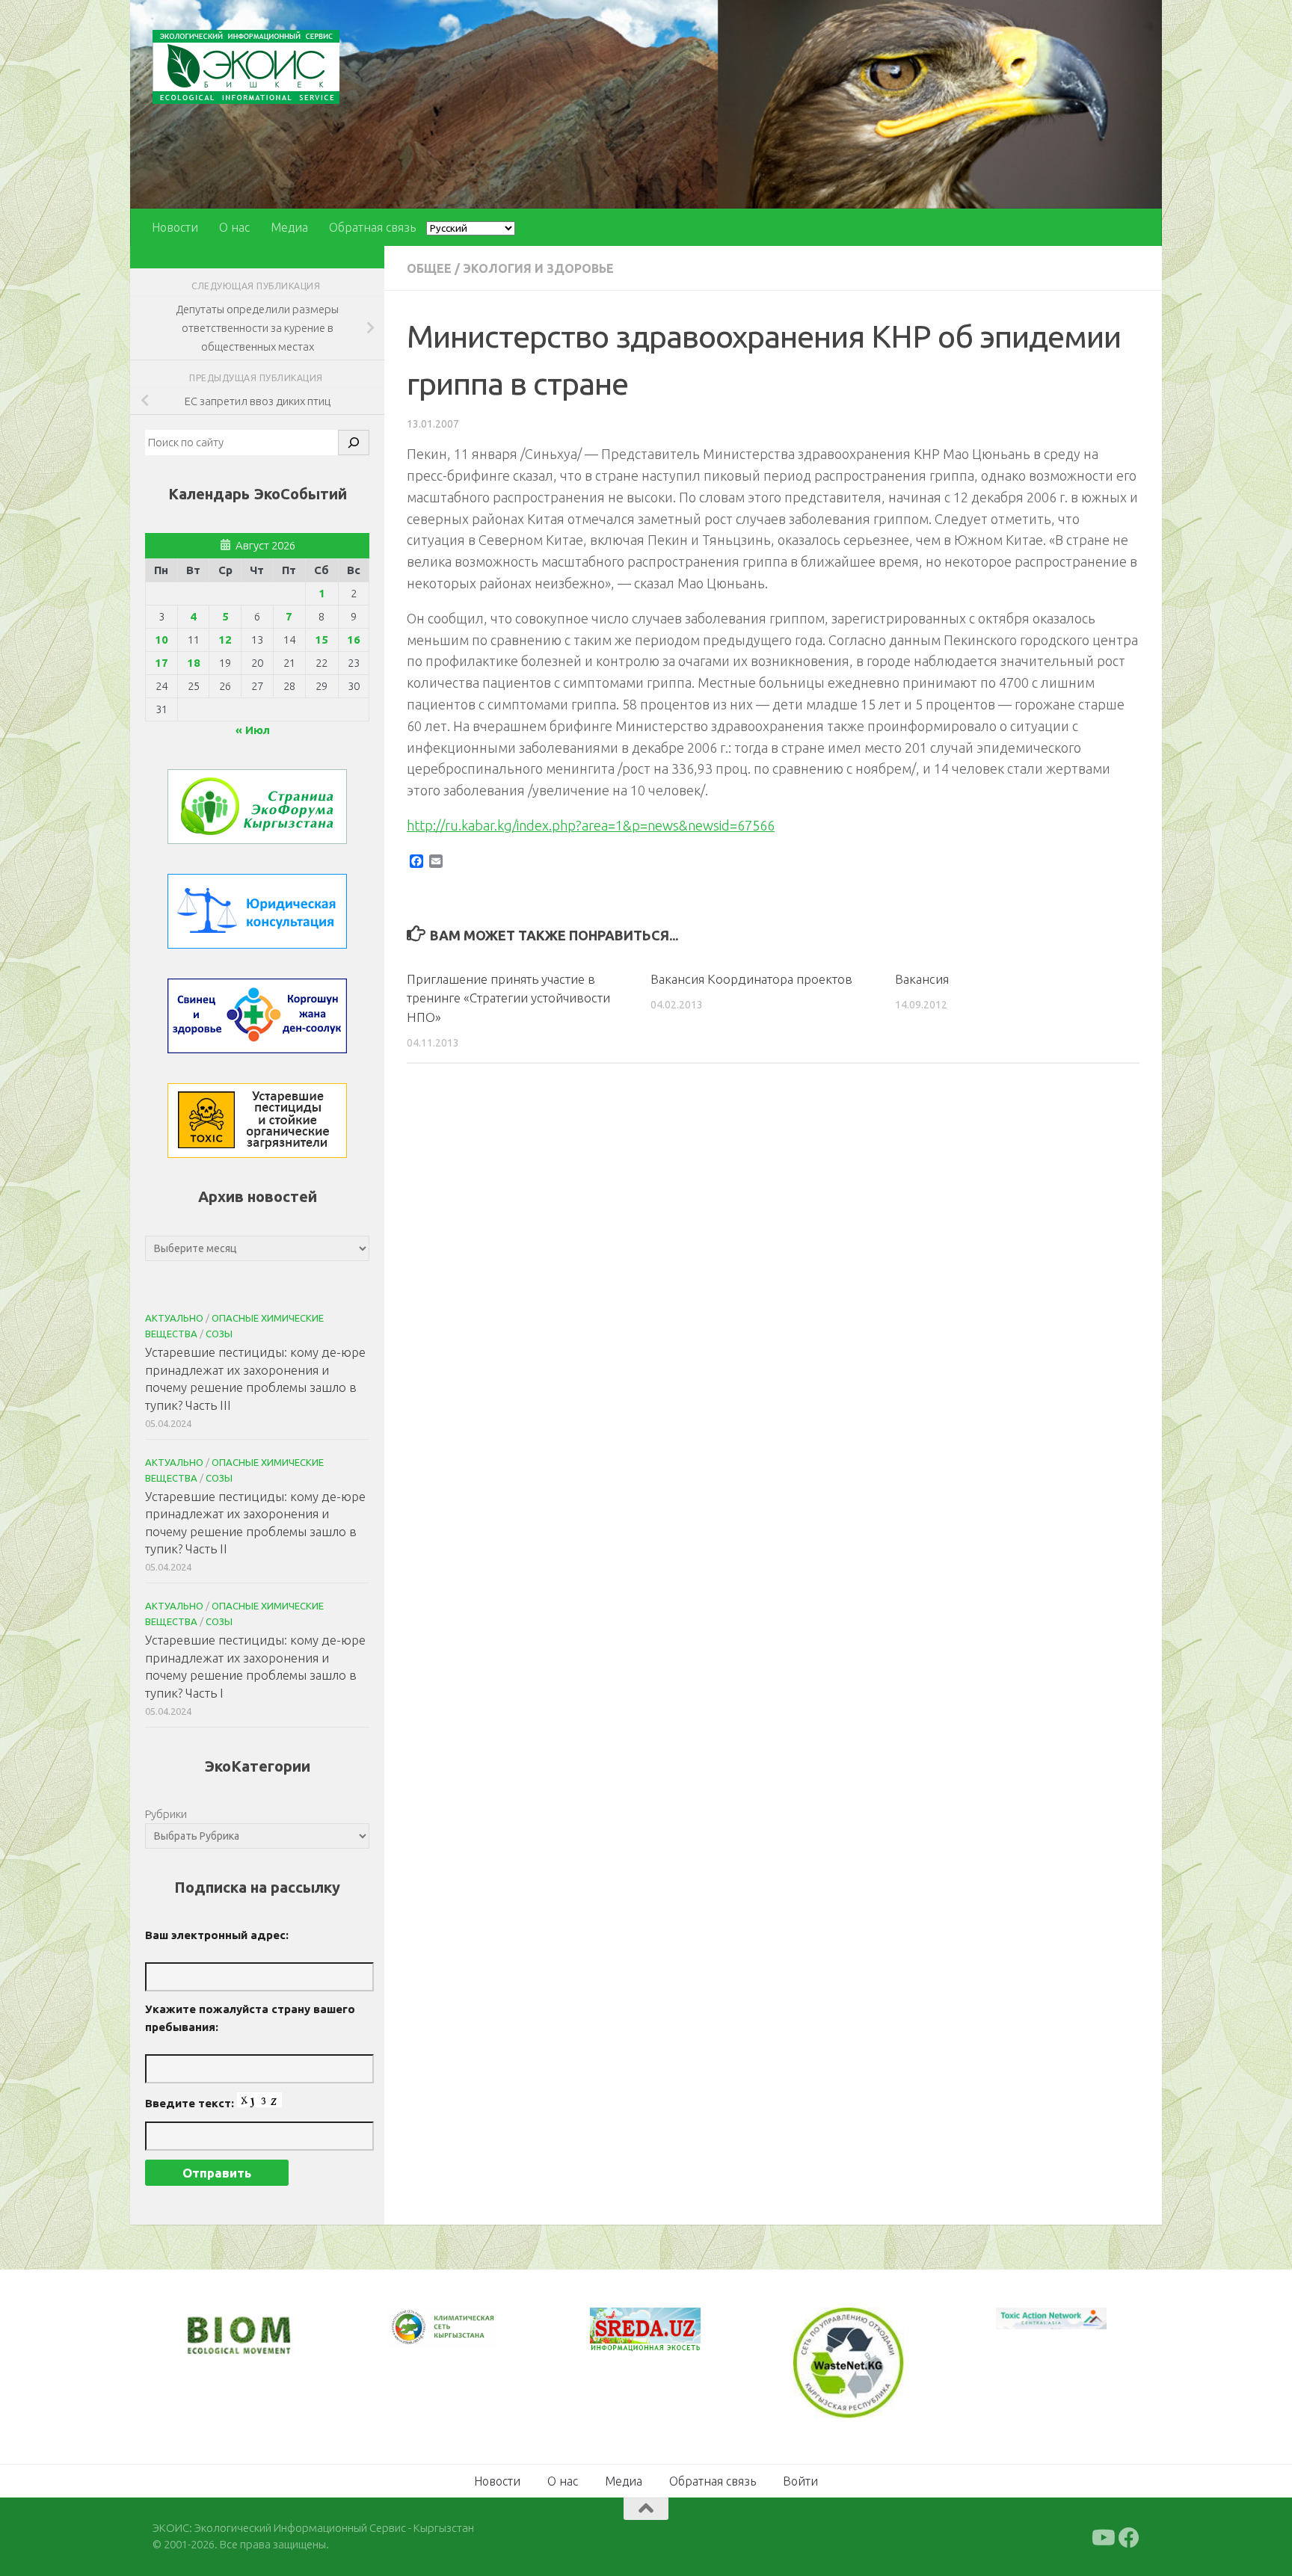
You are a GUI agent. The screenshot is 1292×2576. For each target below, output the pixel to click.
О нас (234, 227)
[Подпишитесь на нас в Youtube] (1102, 2536)
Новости (175, 227)
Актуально (174, 1318)
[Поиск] (354, 443)
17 (161, 663)
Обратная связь (372, 227)
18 (194, 663)
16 (354, 640)
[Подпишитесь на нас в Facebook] (1129, 2536)
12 (225, 640)
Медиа (289, 227)
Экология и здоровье (538, 268)
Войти (800, 2479)
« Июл (253, 730)
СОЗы (219, 1334)
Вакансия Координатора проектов (751, 979)
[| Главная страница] (246, 67)
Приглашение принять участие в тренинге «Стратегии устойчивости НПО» (508, 998)
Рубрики (166, 1814)
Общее (429, 268)
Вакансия (922, 979)
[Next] (467, 2338)
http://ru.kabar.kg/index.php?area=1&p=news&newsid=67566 (591, 825)
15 (322, 640)
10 (161, 640)
